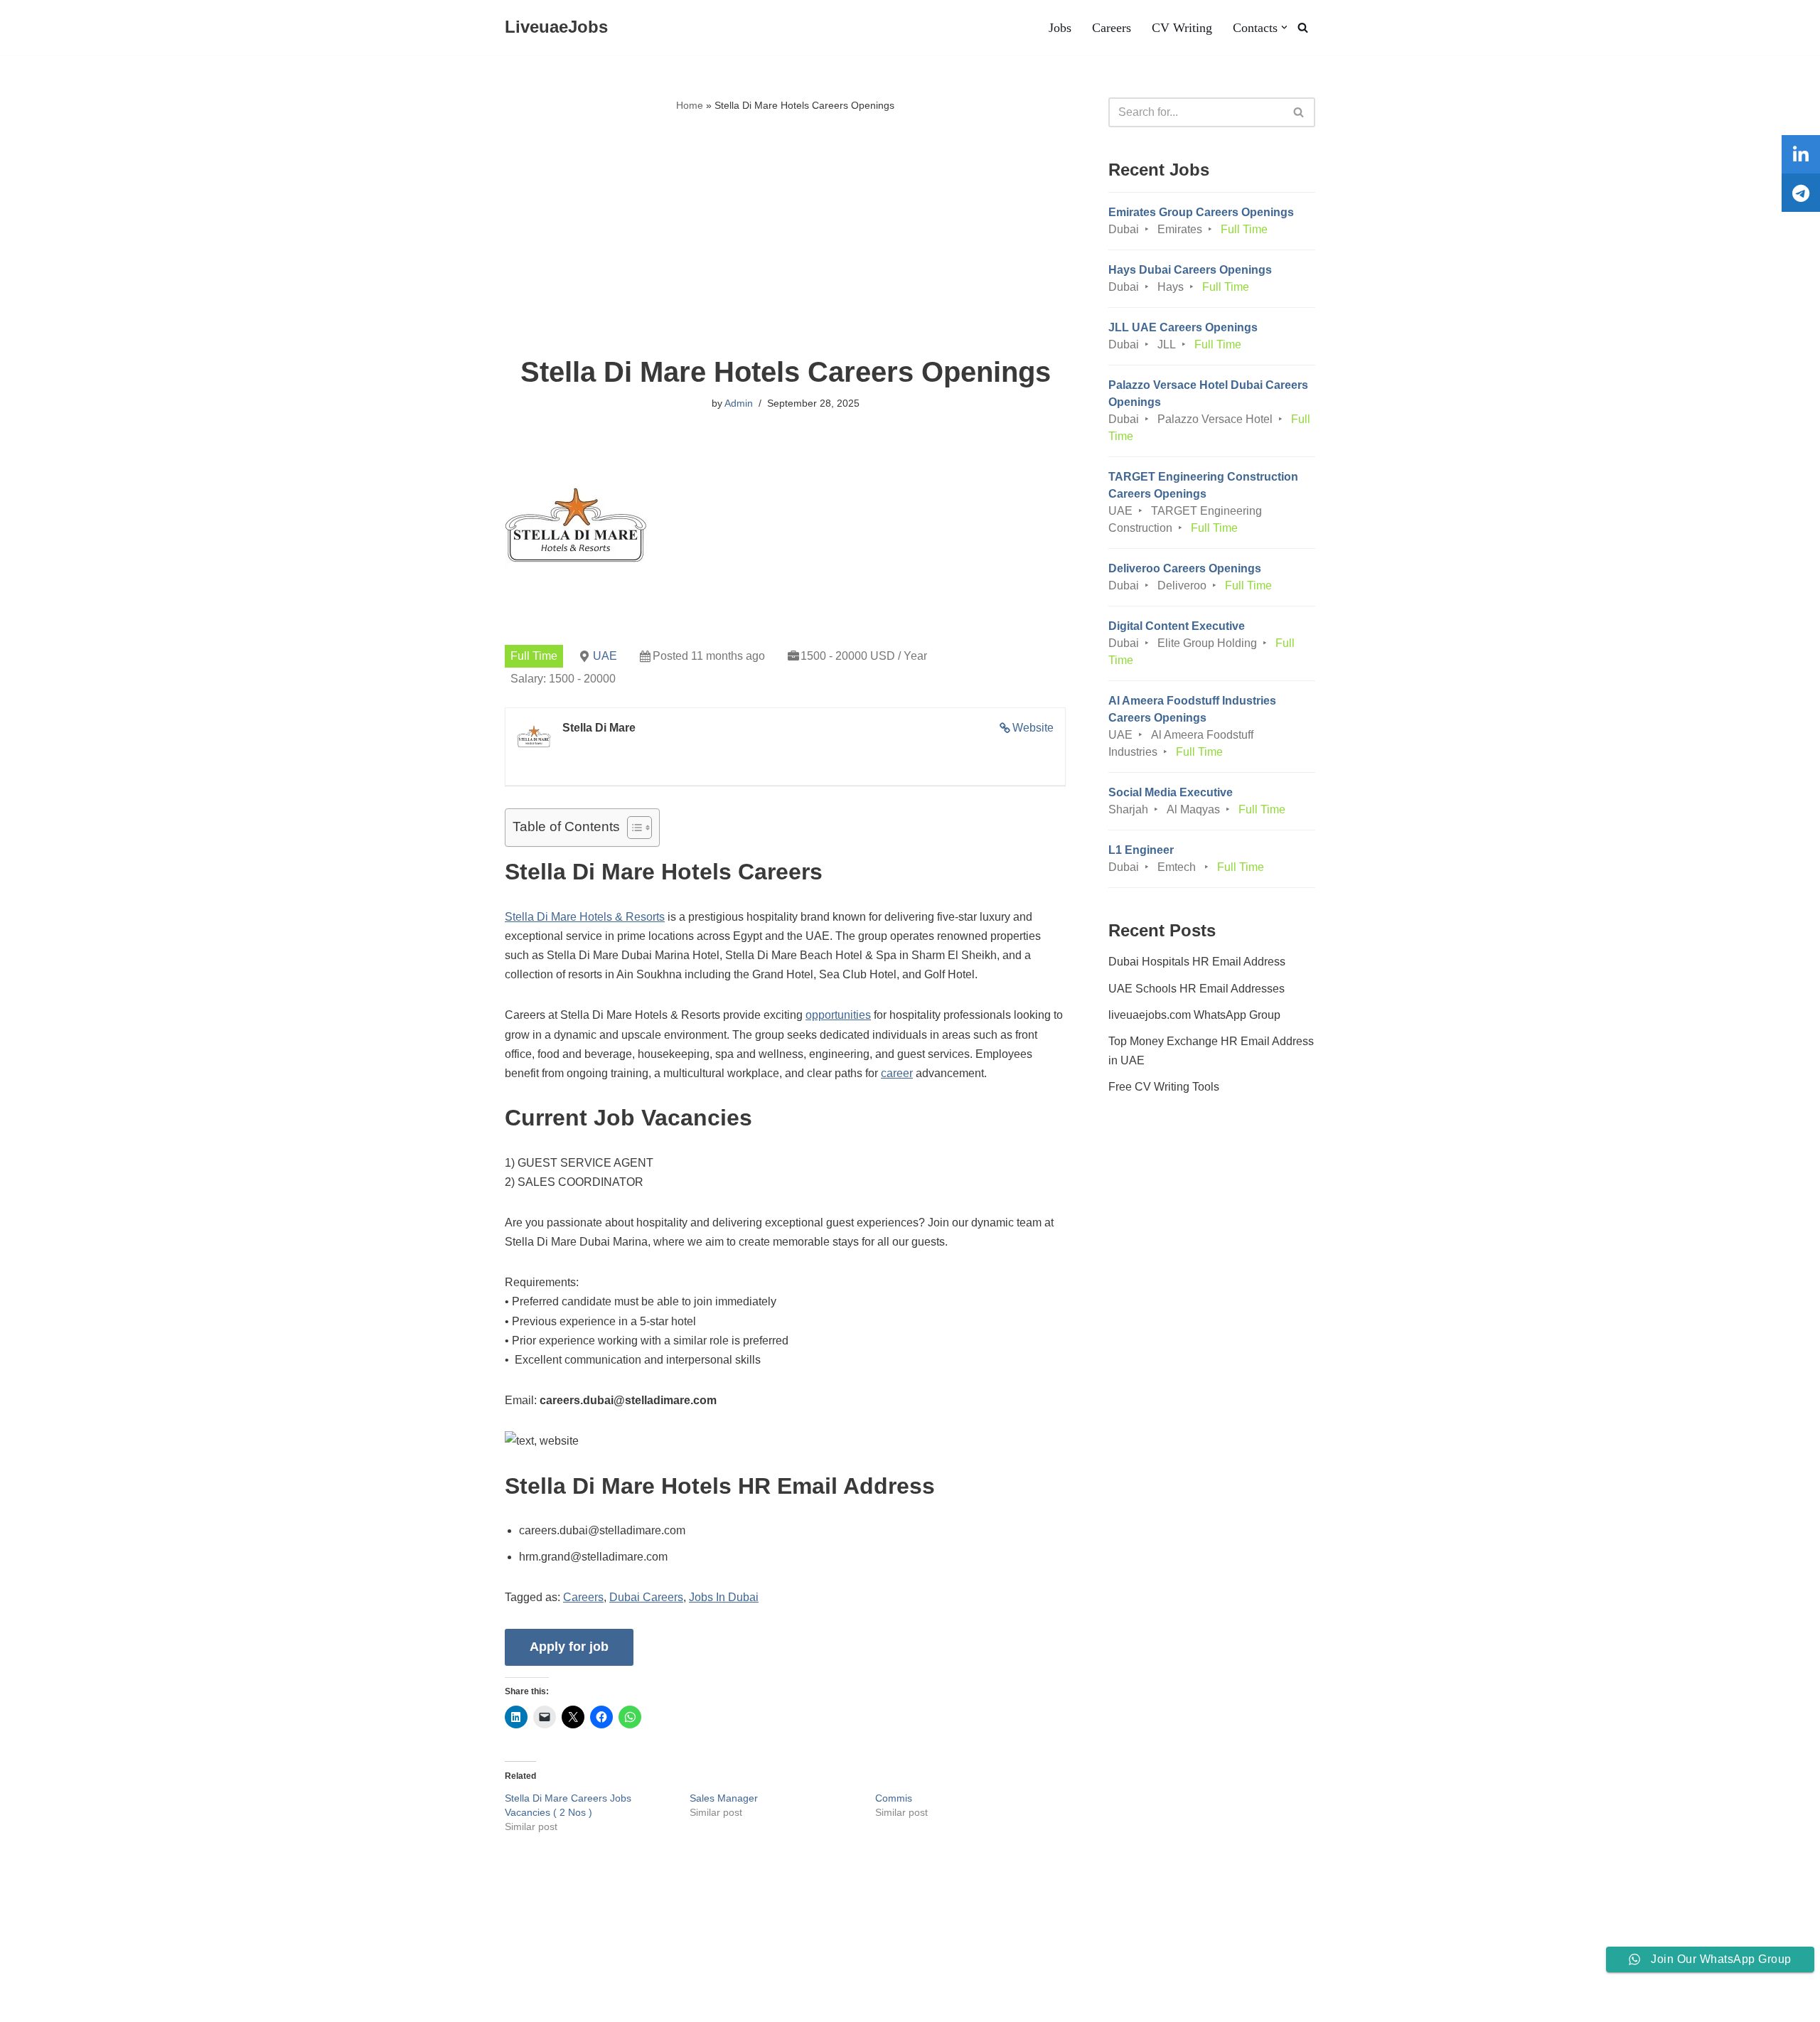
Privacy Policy (303, 1968)
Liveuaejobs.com (54, 2004)
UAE (605, 656)
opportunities (838, 1015)
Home (690, 105)
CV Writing (1182, 28)
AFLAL (186, 2004)
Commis (894, 1798)
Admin (739, 403)
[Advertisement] (785, 235)
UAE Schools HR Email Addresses (1197, 989)
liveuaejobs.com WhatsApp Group (1194, 1015)
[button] (1284, 27)
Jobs (1060, 28)
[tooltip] (1801, 154)
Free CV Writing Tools (1164, 1087)
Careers (1112, 28)
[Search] (1303, 27)
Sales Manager (724, 1798)
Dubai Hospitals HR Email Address (1197, 962)
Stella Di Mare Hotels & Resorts (585, 917)
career (897, 1073)
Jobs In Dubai (724, 1597)
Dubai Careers (646, 1597)
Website (1033, 728)
